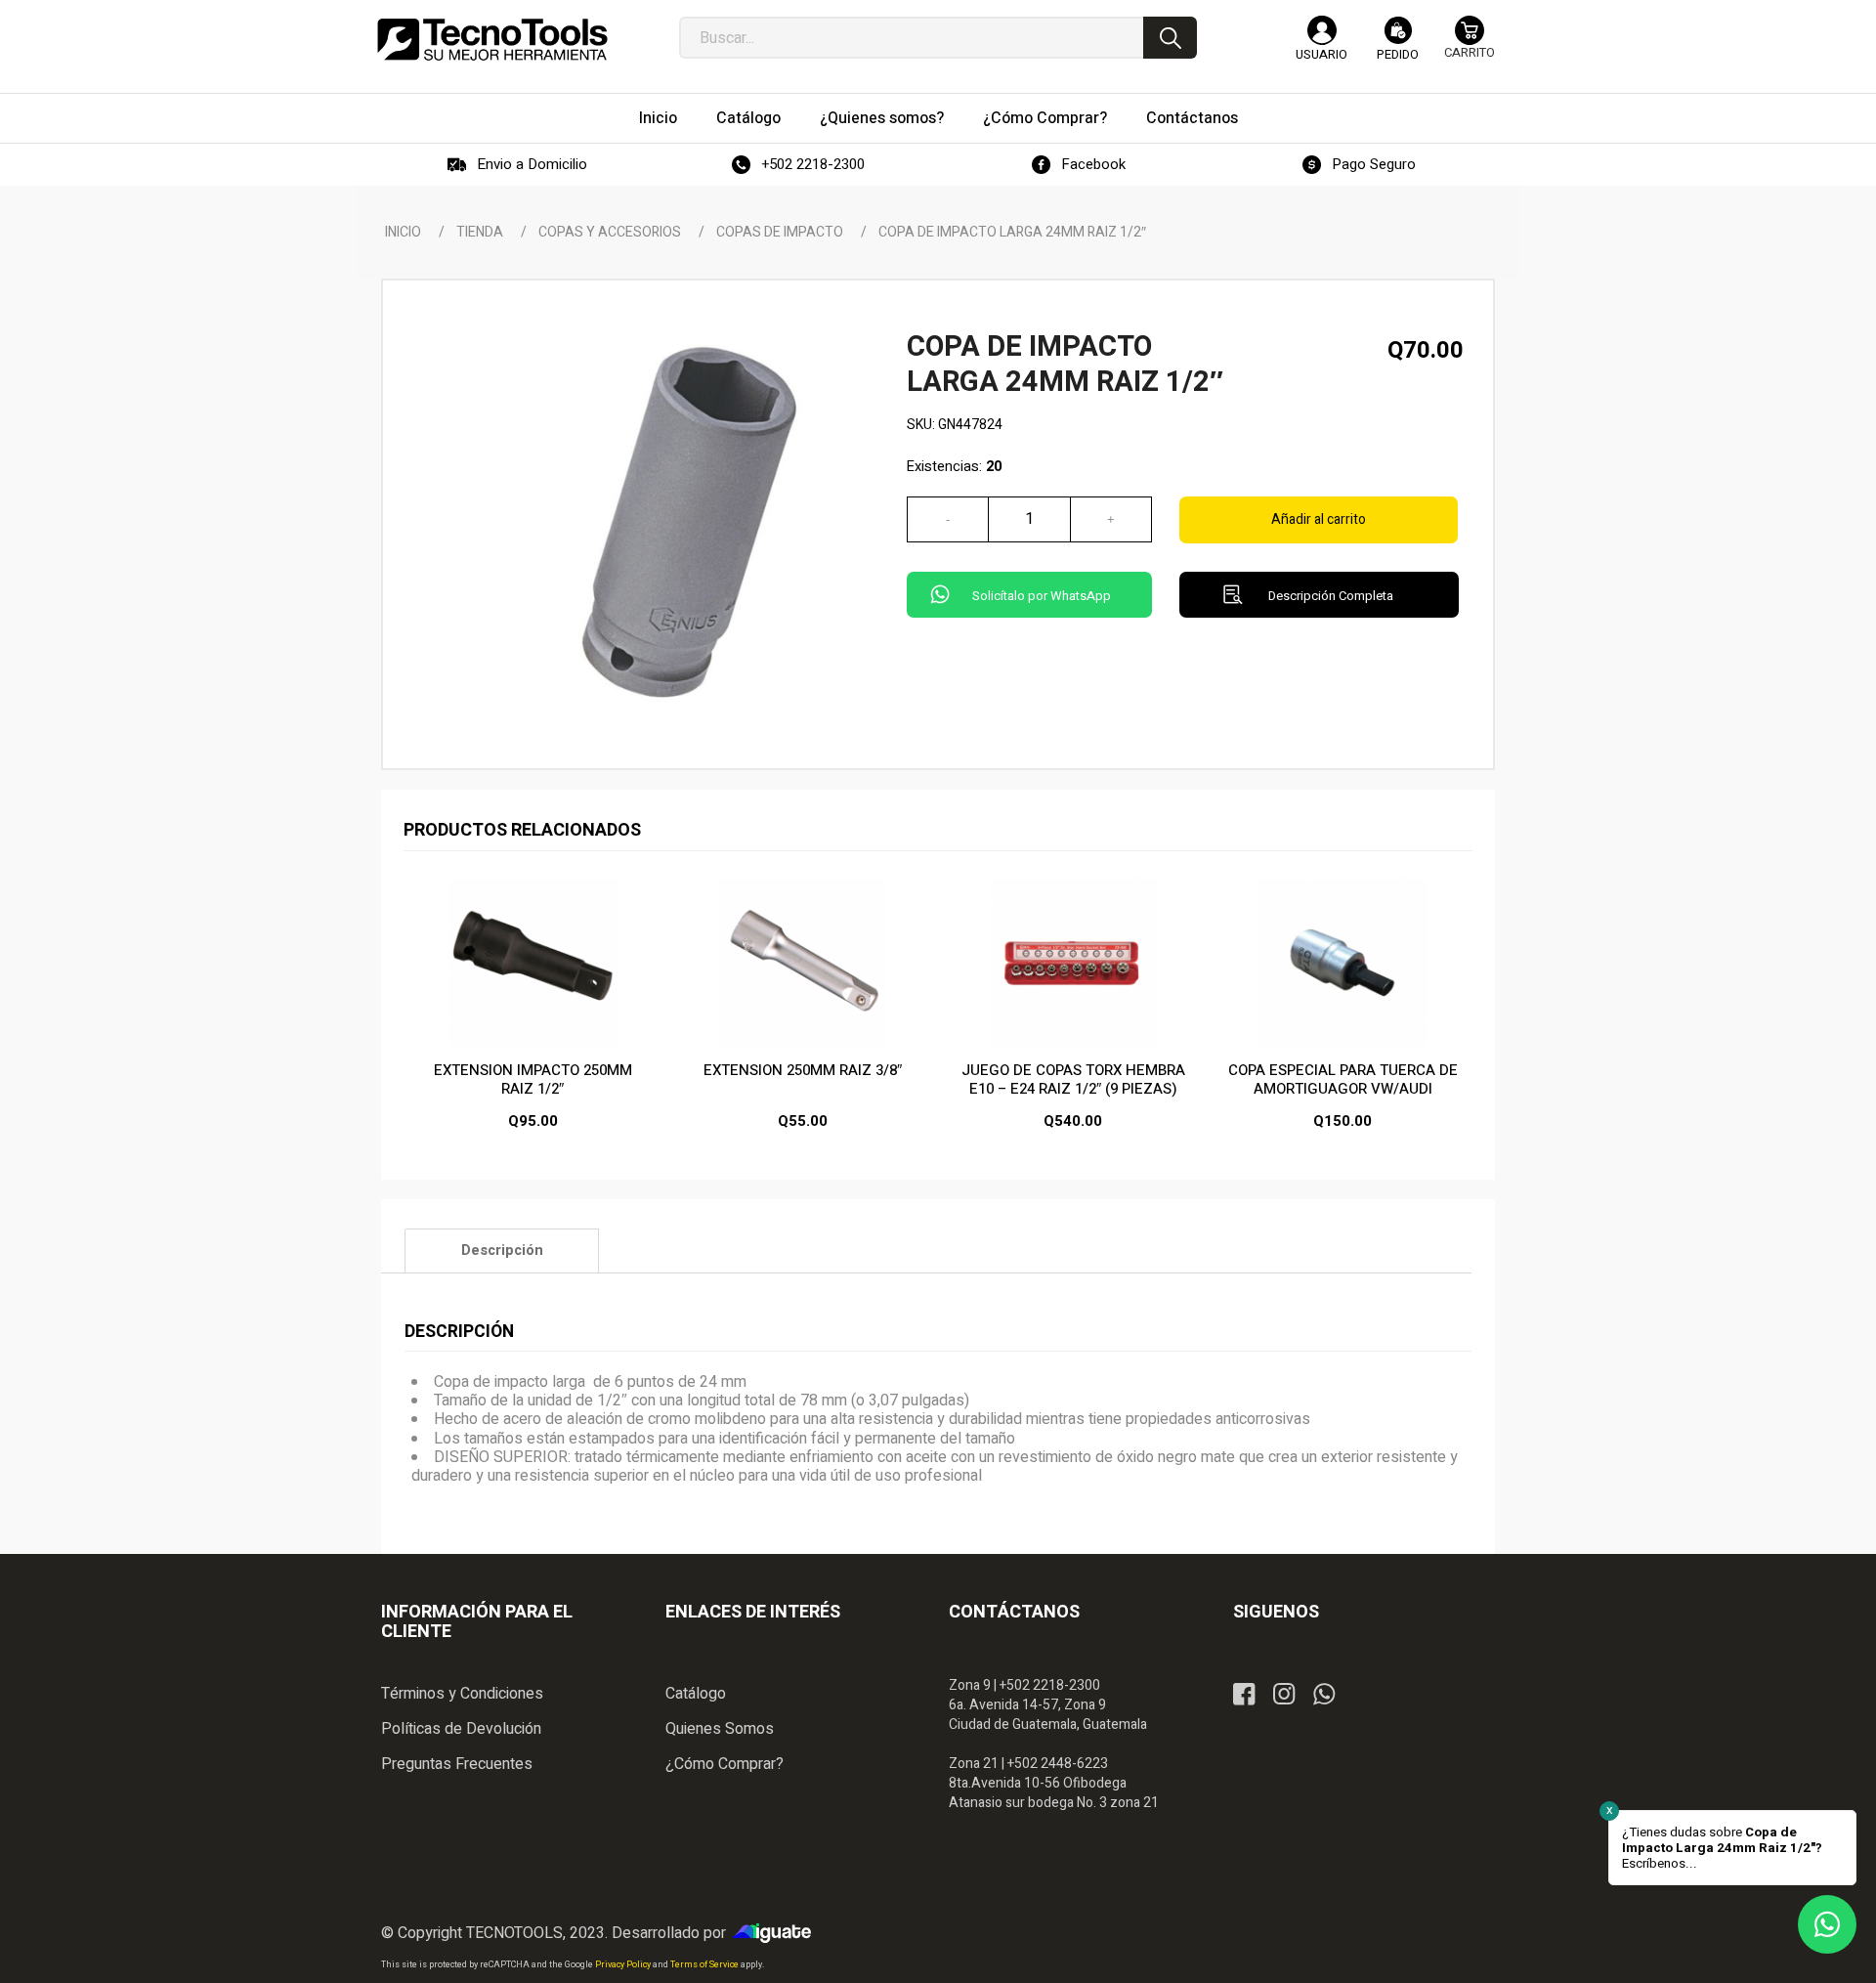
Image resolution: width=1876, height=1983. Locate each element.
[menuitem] (658, 118)
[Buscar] (1170, 38)
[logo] (492, 39)
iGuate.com (777, 1933)
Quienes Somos (720, 1729)
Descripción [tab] (502, 1250)
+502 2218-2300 (813, 164)
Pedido (1398, 54)
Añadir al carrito (1319, 519)
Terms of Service (705, 1965)
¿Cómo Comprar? (725, 1764)
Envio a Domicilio (532, 164)
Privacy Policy (624, 1965)
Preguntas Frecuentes (457, 1764)
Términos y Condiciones (462, 1694)
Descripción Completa (1331, 596)
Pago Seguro (1374, 164)
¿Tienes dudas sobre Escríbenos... (1722, 1848)
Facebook (1093, 164)
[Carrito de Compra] (1470, 46)
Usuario (1322, 54)
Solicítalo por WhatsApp (1042, 596)
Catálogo (696, 1694)
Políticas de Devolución (461, 1729)
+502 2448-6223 (1058, 1764)
